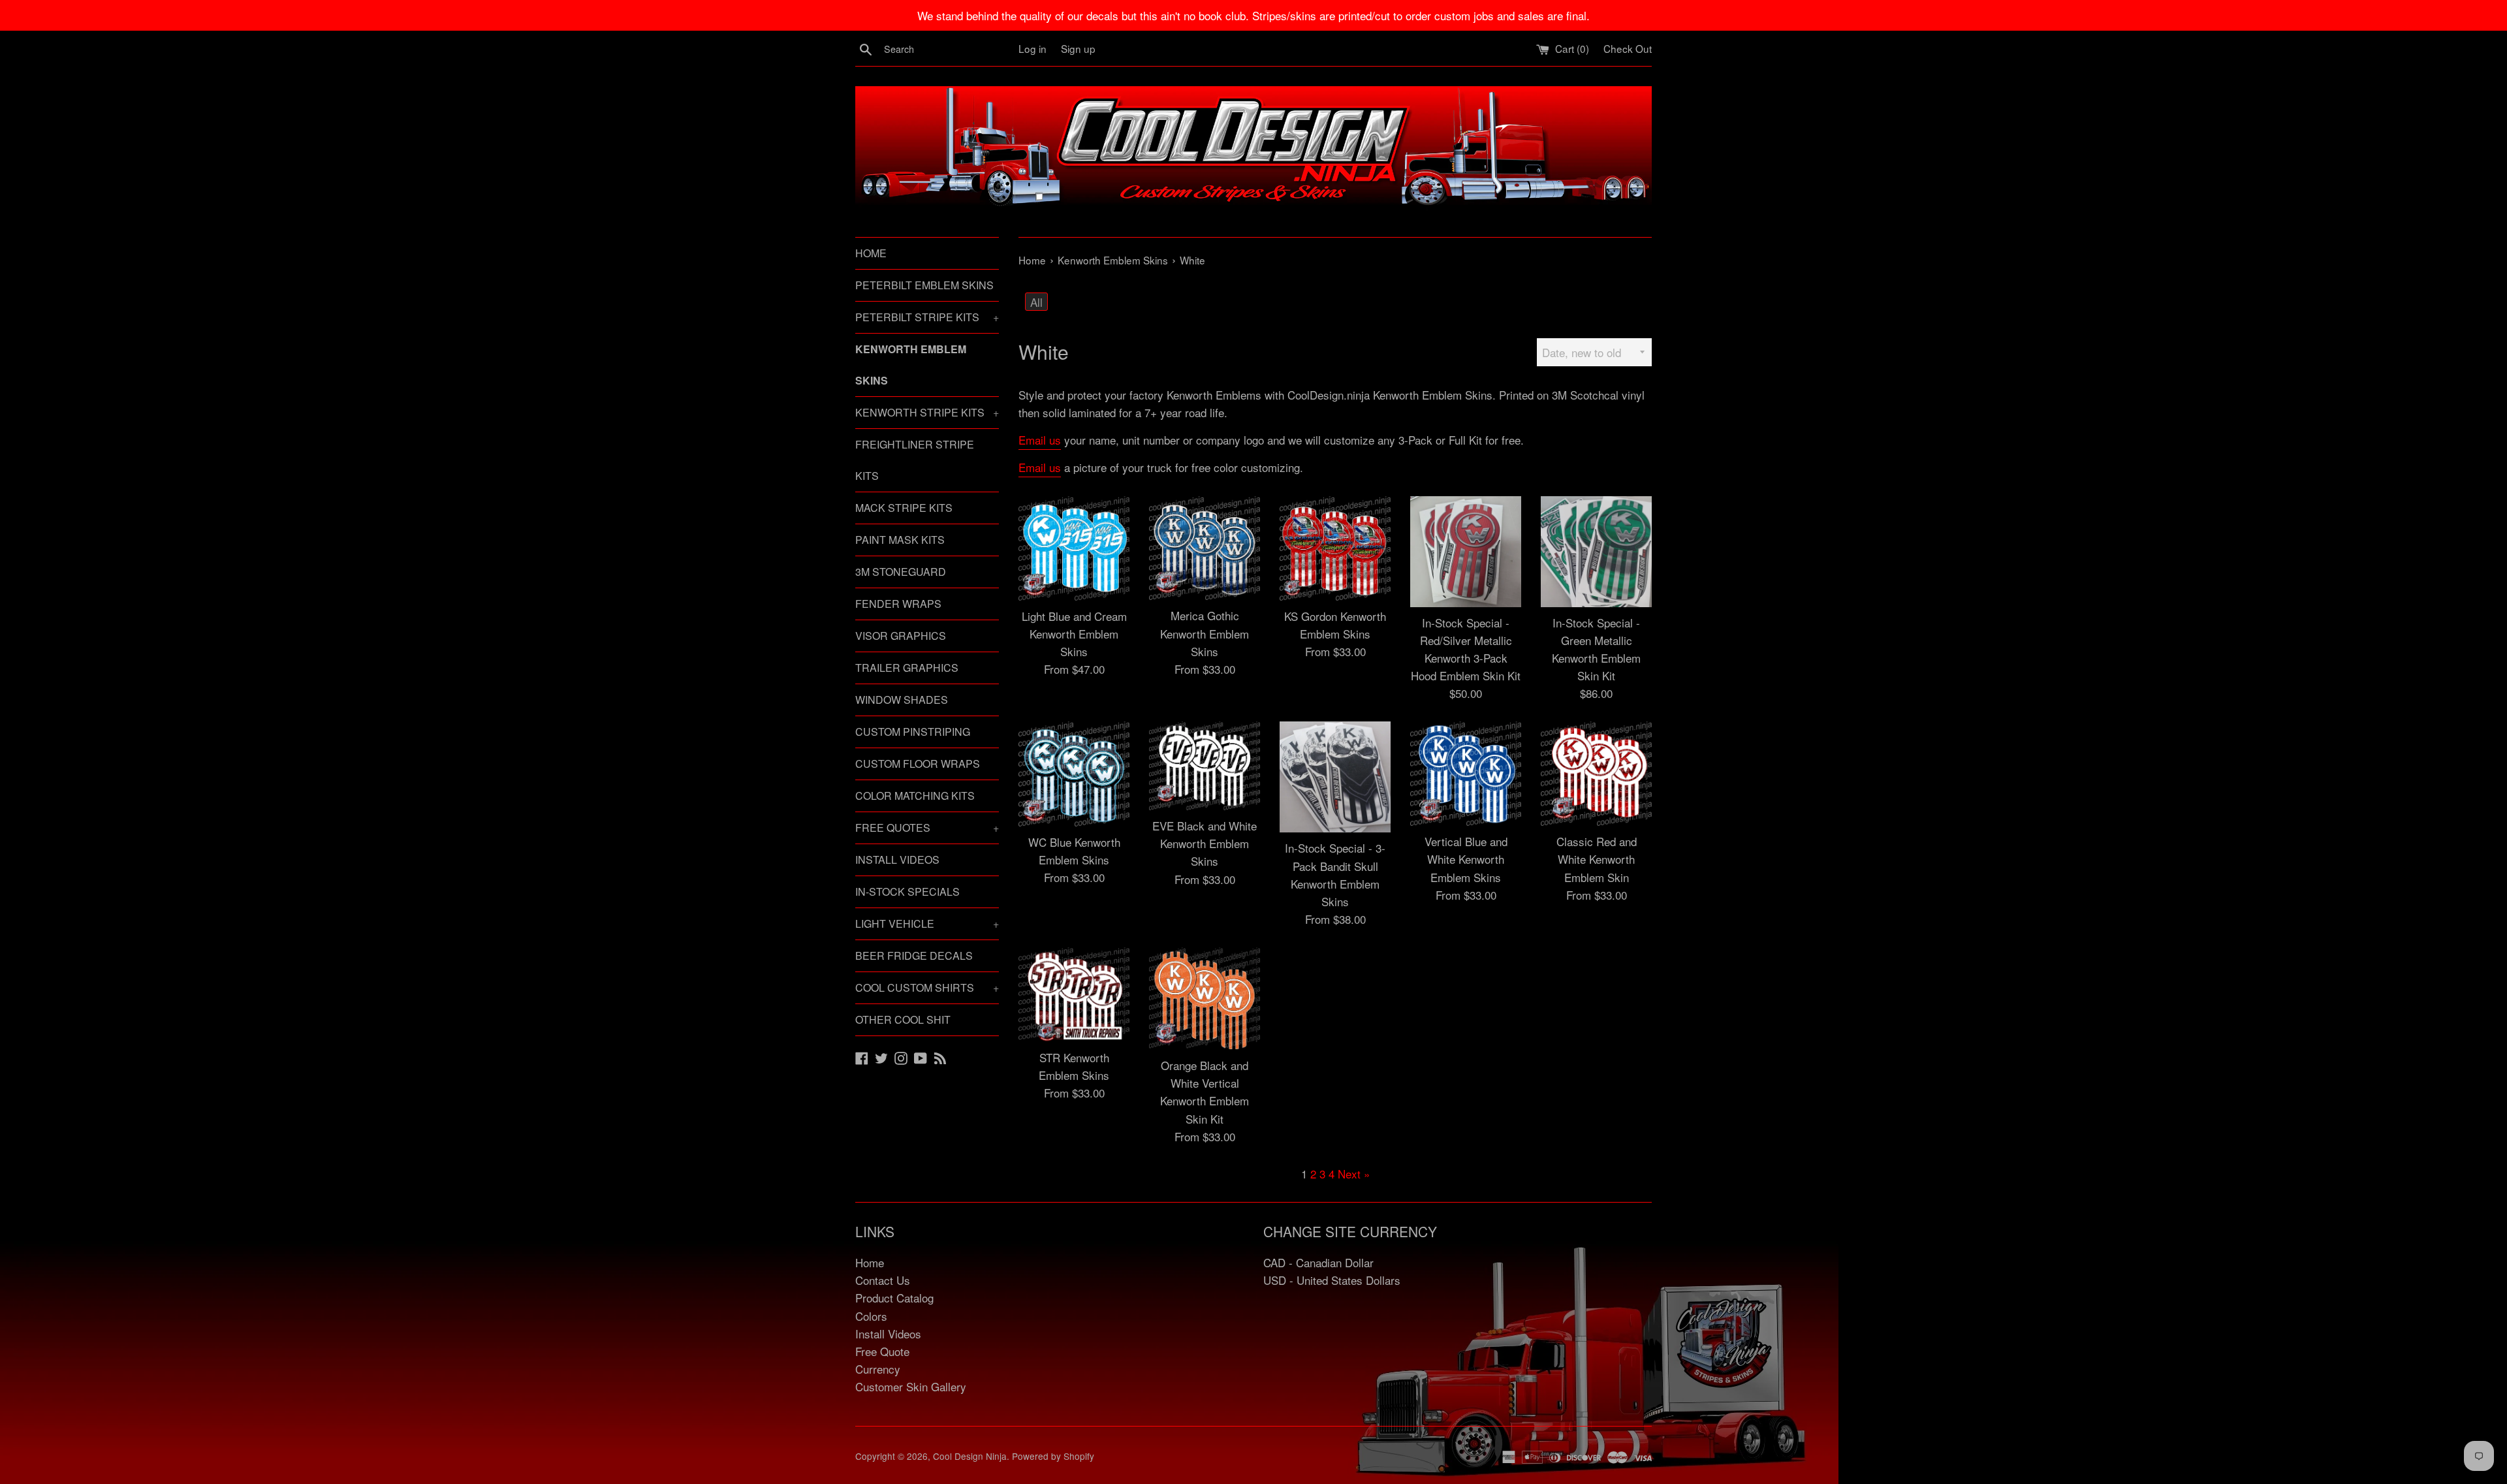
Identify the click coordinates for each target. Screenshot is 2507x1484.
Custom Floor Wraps (918, 764)
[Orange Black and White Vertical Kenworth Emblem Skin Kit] (1205, 999)
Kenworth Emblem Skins (911, 365)
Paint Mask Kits (900, 540)
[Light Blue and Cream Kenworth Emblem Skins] (1074, 548)
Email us (1040, 440)
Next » (1354, 1174)
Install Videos (897, 860)
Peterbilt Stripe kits (927, 317)
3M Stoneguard (901, 572)
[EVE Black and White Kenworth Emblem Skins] (1205, 766)
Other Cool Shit (903, 1019)
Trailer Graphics (907, 668)
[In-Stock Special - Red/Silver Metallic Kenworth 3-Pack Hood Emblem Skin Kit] (1466, 552)
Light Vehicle (927, 924)
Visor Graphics (901, 636)
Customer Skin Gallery (911, 1386)
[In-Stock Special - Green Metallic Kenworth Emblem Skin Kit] (1596, 552)
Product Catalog (894, 1298)
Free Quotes (927, 828)
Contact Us (883, 1280)
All (1036, 302)
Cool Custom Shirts (927, 987)
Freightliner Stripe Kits (915, 460)
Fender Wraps (898, 604)
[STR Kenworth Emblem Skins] (1074, 994)
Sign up (1078, 48)
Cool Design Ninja (970, 1456)
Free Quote (882, 1351)
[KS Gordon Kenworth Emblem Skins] (1335, 548)
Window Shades (902, 700)
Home (871, 253)
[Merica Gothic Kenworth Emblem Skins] (1205, 548)
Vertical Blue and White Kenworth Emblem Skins (1466, 859)
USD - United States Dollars (1332, 1280)
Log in (1033, 48)
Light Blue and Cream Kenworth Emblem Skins (1074, 634)
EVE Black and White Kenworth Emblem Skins (1205, 843)
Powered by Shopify (1053, 1456)
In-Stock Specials (907, 892)
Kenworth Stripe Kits (927, 412)
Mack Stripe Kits (904, 508)
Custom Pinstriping (913, 732)
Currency (878, 1369)
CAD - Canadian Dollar (1318, 1262)
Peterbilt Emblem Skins (924, 285)
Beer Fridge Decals (914, 955)
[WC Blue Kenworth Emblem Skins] (1074, 774)
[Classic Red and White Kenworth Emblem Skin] (1596, 774)
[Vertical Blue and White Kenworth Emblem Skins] (1466, 774)
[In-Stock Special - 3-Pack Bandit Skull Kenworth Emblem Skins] (1335, 777)
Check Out (1628, 48)
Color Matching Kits (915, 796)
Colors (871, 1316)
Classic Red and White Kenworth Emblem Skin (1597, 859)
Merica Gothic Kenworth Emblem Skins (1205, 633)
